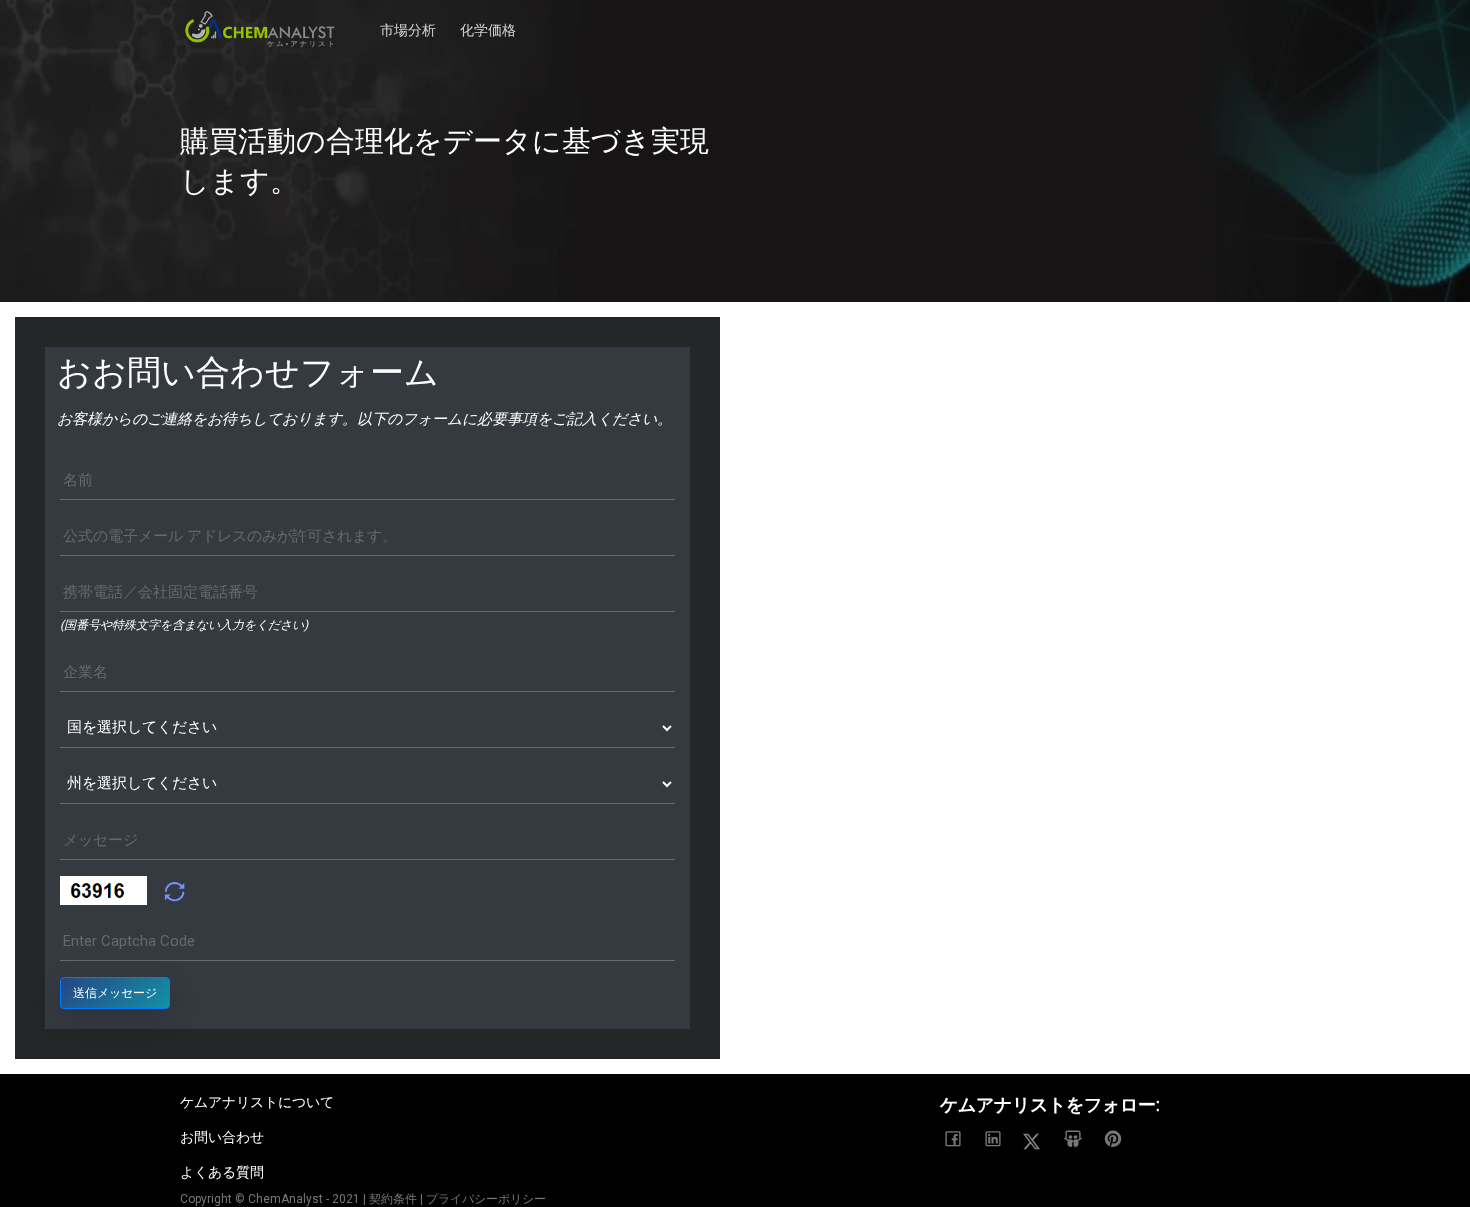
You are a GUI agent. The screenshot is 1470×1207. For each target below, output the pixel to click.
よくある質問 (222, 1172)
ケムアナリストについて (257, 1102)
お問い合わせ (222, 1137)
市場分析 (408, 20)
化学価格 (488, 20)
